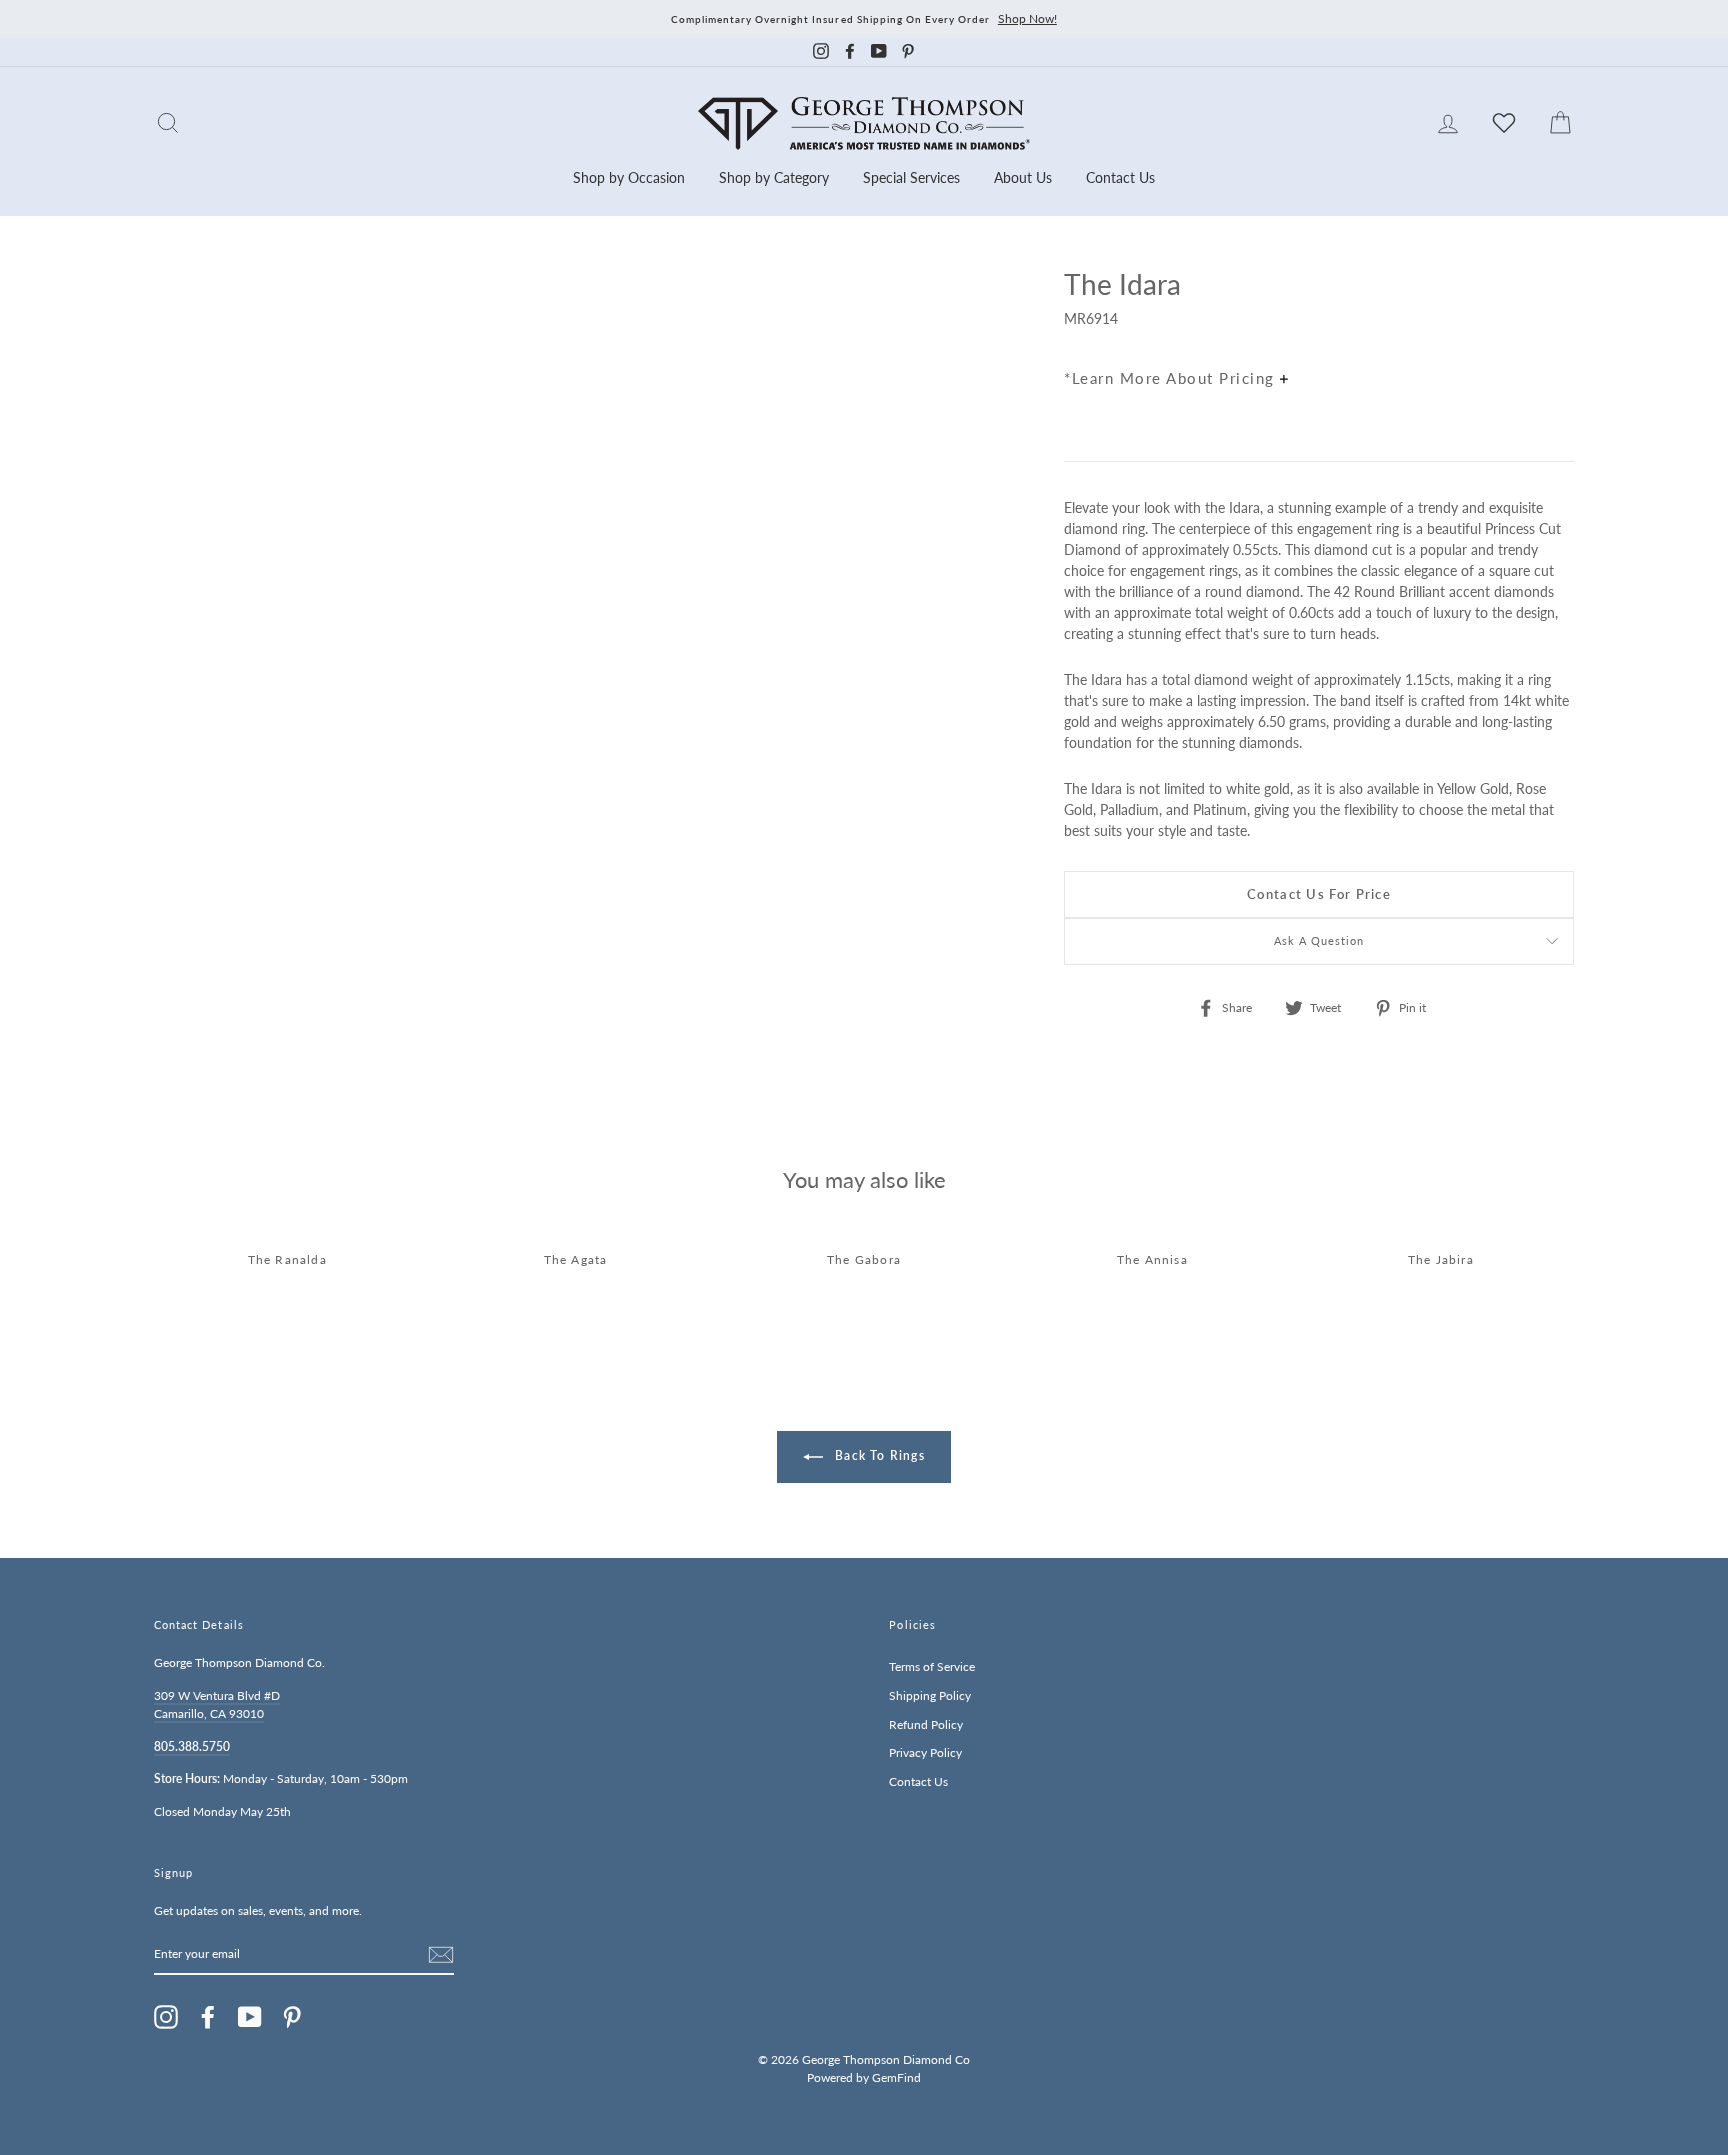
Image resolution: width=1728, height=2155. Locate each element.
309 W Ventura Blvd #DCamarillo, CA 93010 (217, 1704)
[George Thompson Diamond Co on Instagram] (166, 2017)
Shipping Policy (930, 1695)
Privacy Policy (925, 1752)
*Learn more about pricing (1172, 378)
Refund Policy (926, 1724)
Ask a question (1319, 941)
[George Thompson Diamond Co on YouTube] (250, 2017)
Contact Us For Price (1319, 894)
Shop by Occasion (629, 177)
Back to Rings (878, 1455)
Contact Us (1120, 177)
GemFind (896, 2077)
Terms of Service (932, 1666)
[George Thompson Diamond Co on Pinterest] (292, 2017)
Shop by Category (774, 177)
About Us (1023, 177)
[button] (1554, 328)
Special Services (911, 177)
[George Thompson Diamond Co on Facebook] (208, 2017)
